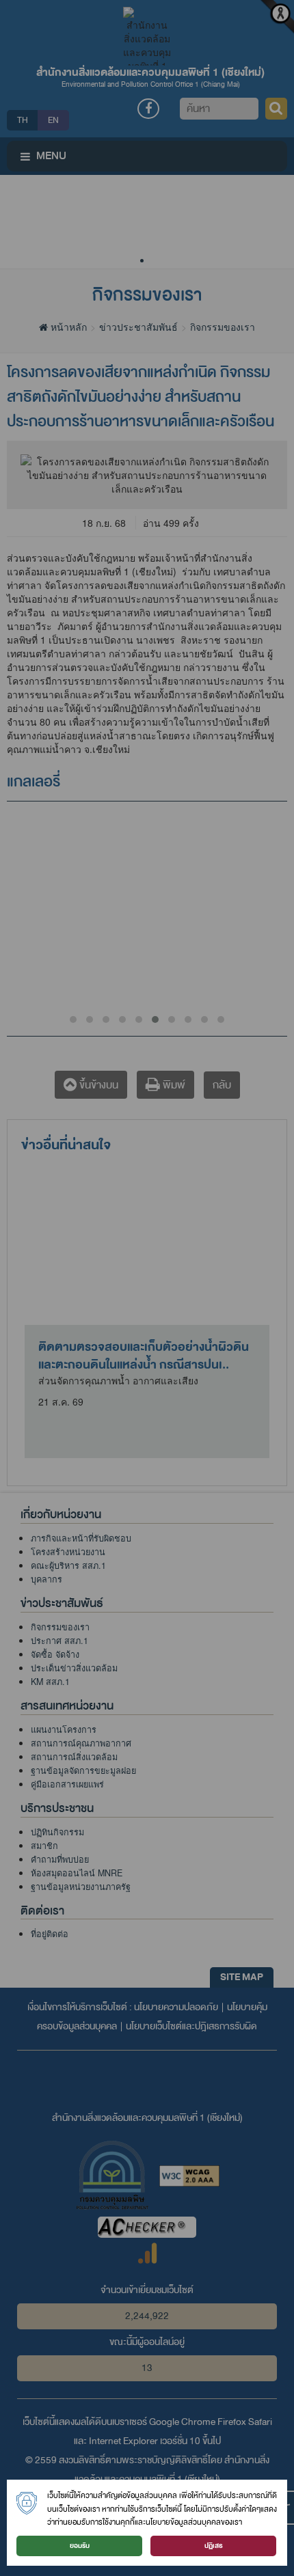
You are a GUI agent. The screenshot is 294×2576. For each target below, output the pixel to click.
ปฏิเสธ (214, 2546)
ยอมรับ (80, 2546)
